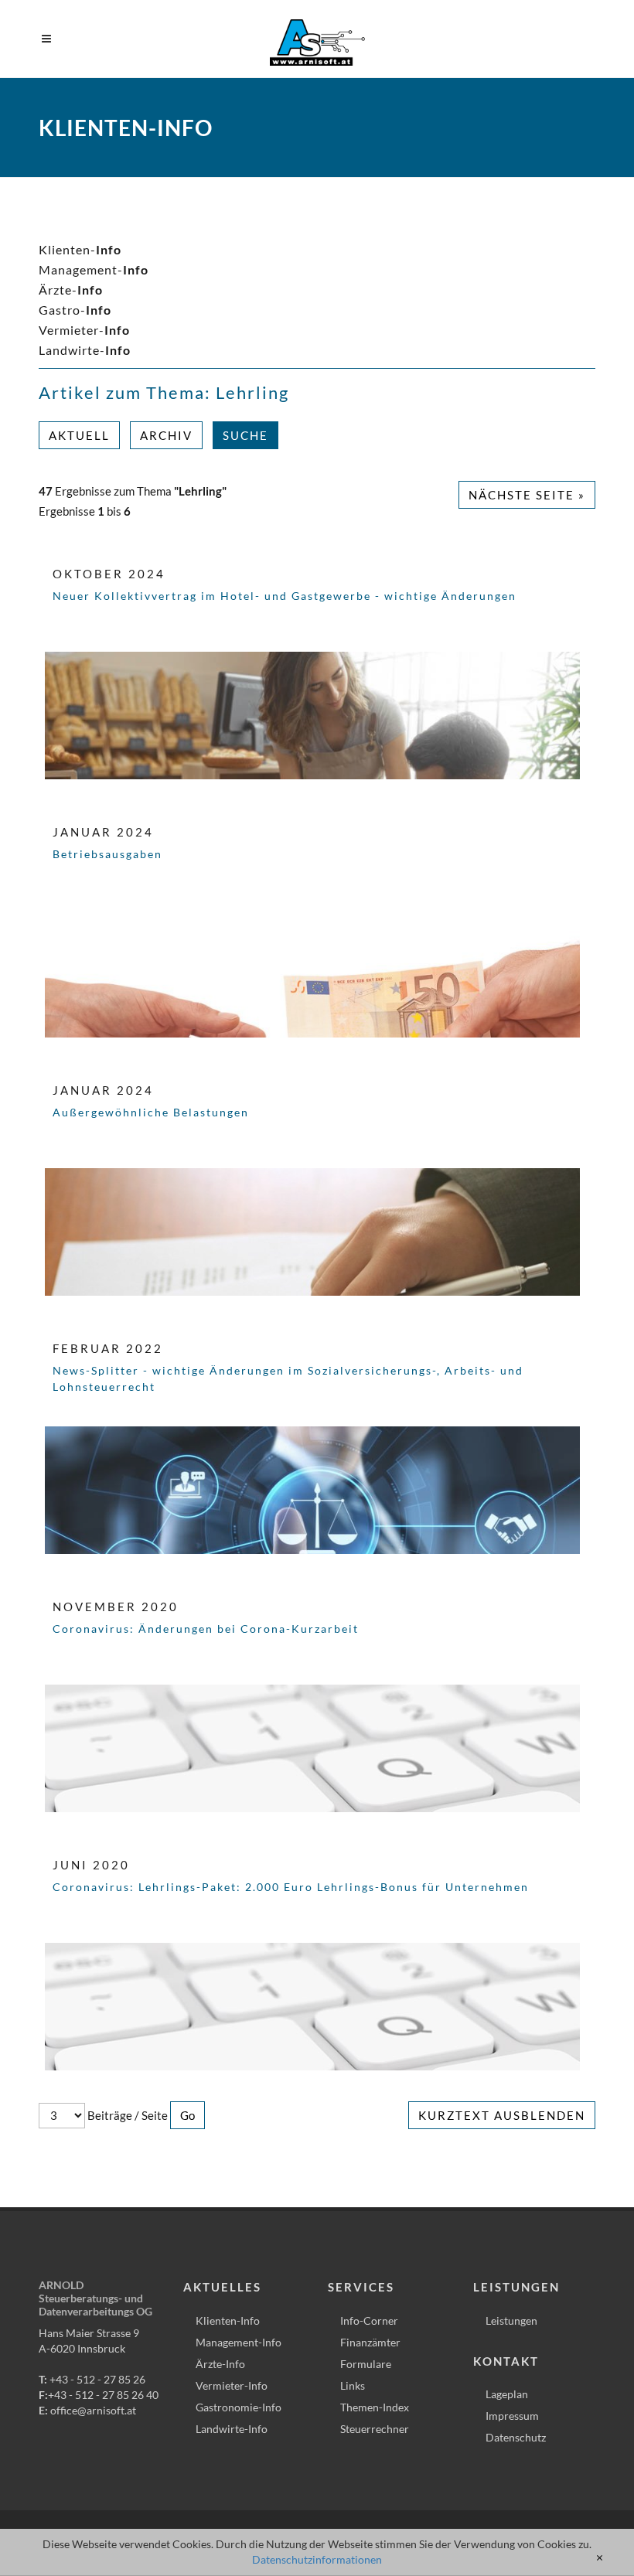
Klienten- (80, 249)
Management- (94, 269)
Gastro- (75, 310)
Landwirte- (85, 350)
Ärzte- (71, 290)
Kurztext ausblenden (502, 2115)
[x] (600, 2558)
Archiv (166, 435)
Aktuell (79, 435)
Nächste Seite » (527, 495)
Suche (245, 435)
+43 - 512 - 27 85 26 (97, 2379)
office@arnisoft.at (93, 2410)
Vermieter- (84, 330)
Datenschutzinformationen (317, 2559)
